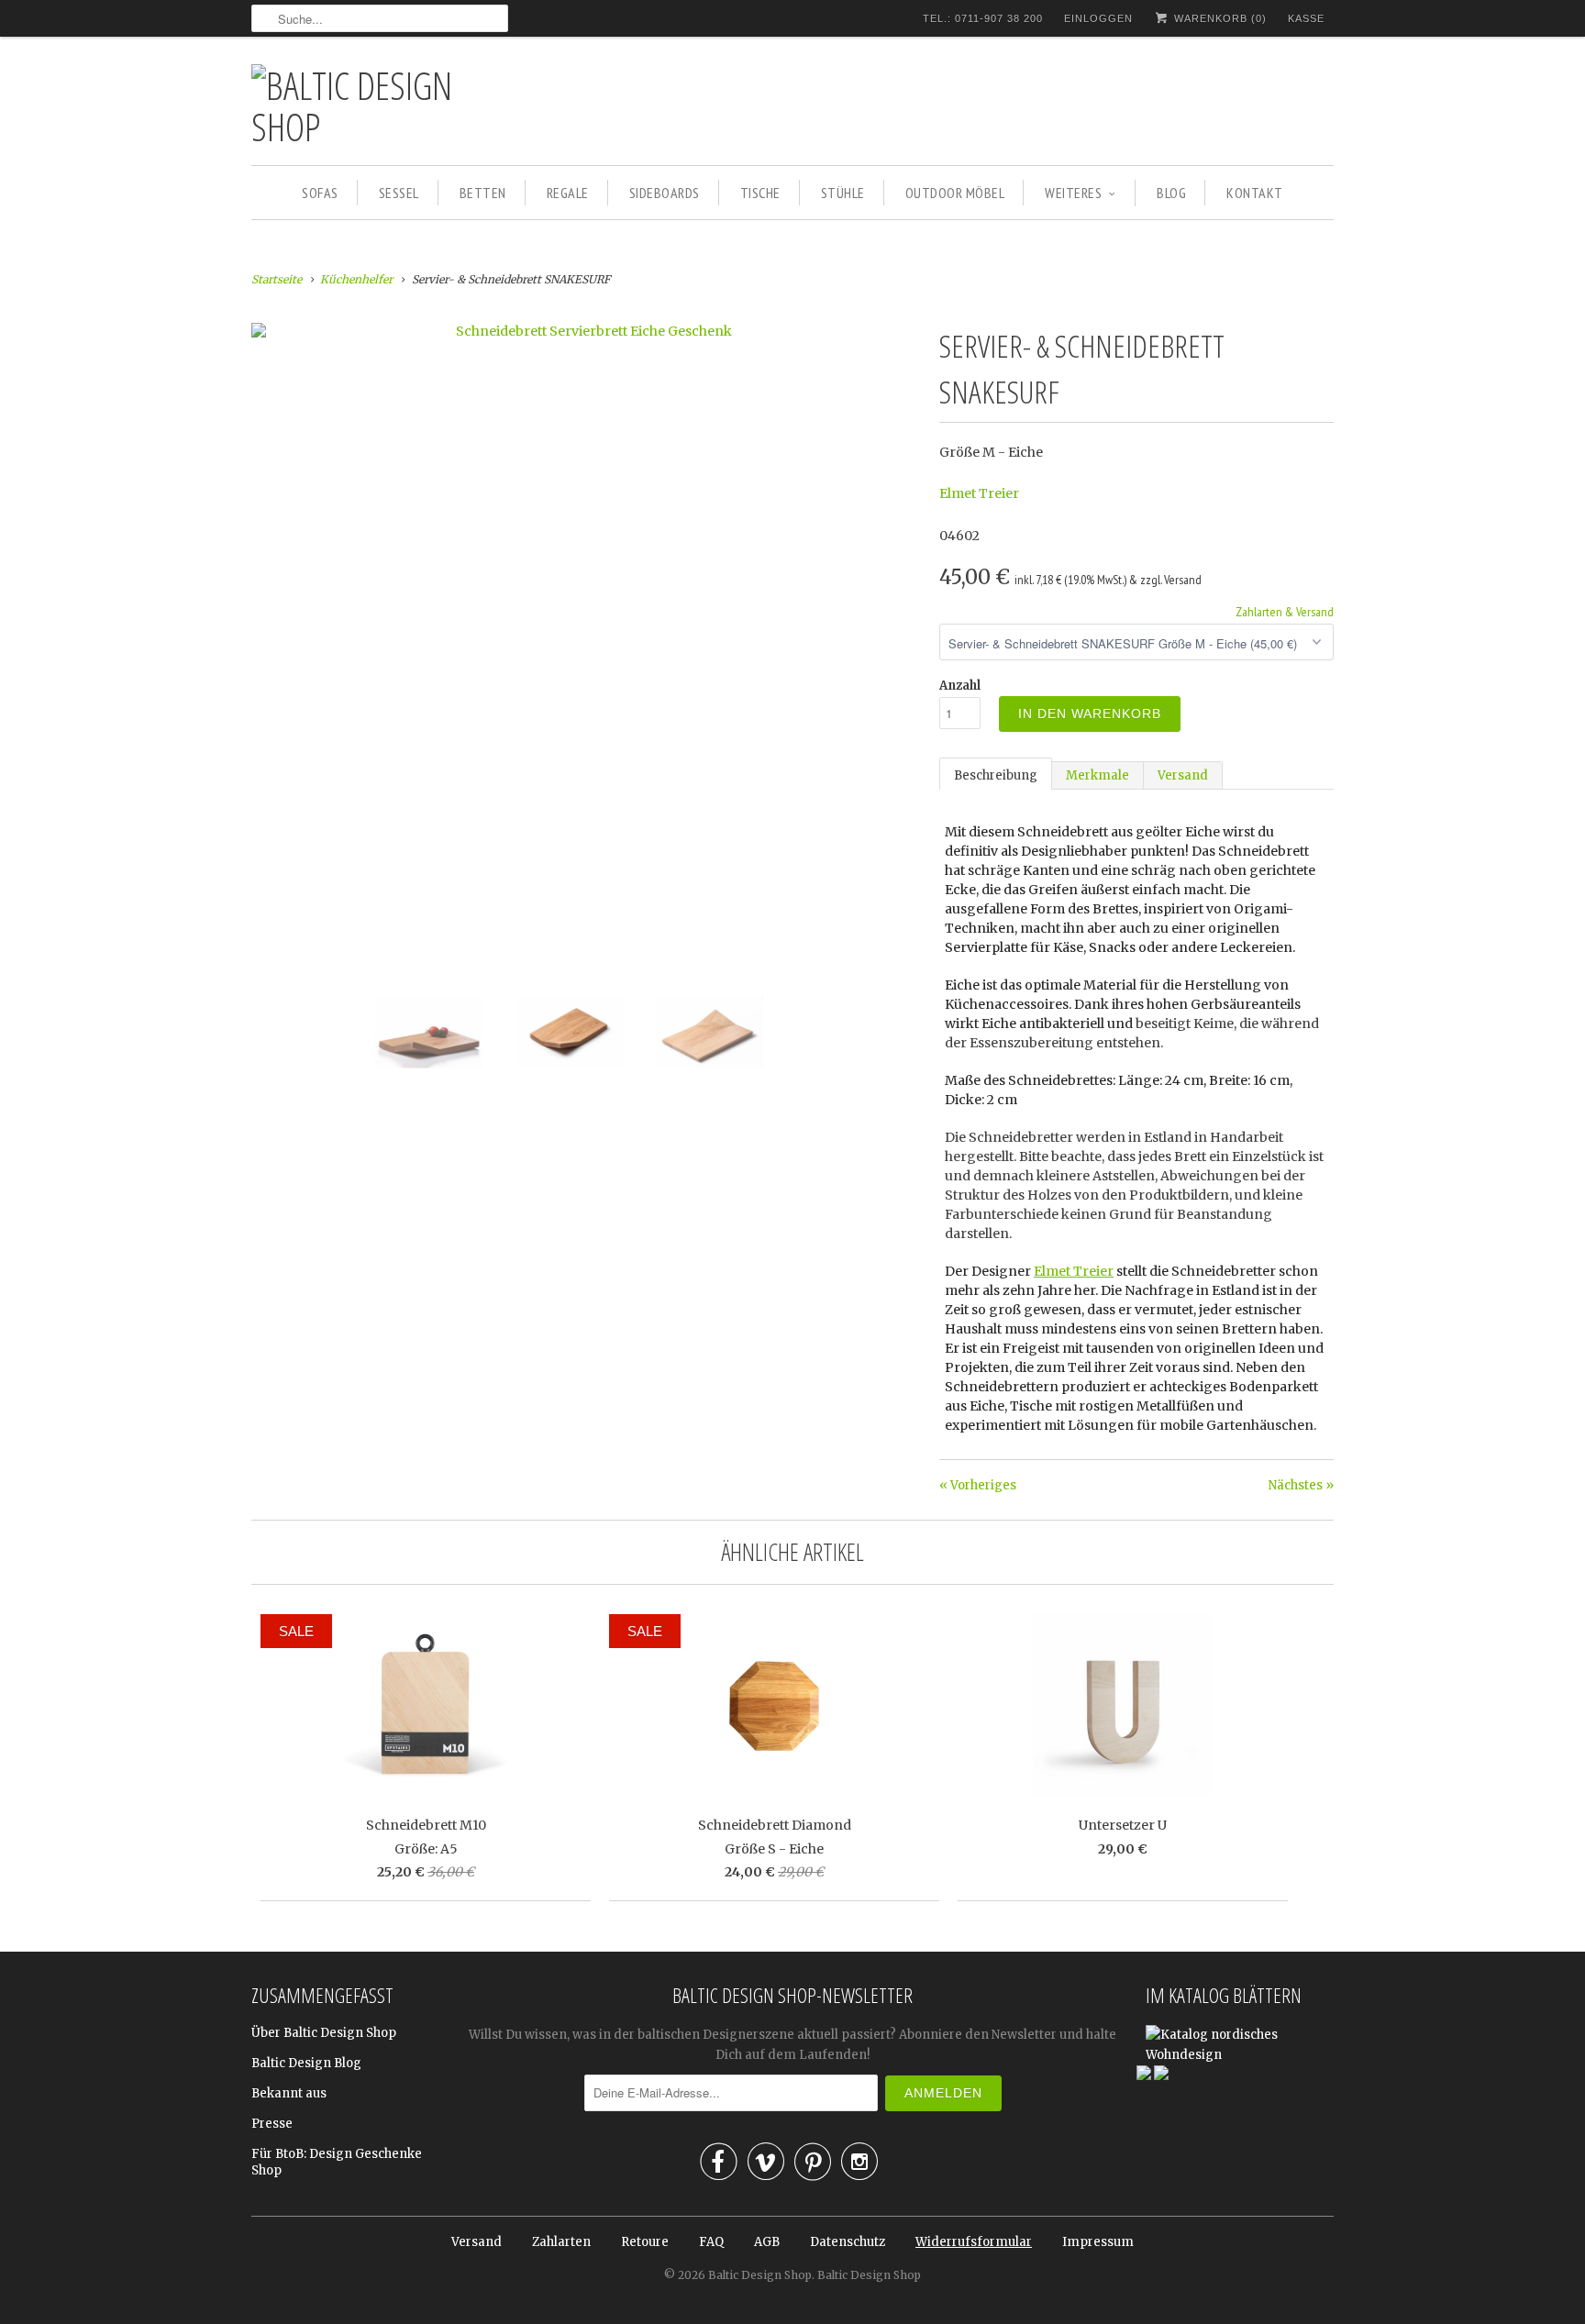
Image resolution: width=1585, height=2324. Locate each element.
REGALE (568, 193)
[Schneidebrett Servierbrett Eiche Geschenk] (586, 331)
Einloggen (1098, 18)
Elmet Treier (979, 493)
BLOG (1171, 193)
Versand (1183, 775)
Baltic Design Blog (306, 2063)
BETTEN (483, 193)
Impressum (1098, 2242)
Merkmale (1097, 775)
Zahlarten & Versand (1285, 612)
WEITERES (1073, 193)
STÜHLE (843, 193)
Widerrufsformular (974, 2242)
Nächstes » (1301, 1485)
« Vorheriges (978, 1485)
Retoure (645, 2242)
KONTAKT (1255, 193)
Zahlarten (561, 2242)
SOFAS (320, 193)
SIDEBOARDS (665, 193)
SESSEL (399, 193)
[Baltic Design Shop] (380, 105)
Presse (272, 2124)
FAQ (711, 2242)
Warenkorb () (1219, 18)
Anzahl (960, 686)
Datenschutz (848, 2242)
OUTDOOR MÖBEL (955, 193)
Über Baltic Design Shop (324, 2033)
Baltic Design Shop (760, 2275)
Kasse (1306, 18)
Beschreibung (996, 775)
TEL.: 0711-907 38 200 (983, 18)
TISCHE (760, 193)
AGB (767, 2242)
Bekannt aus (289, 2093)
